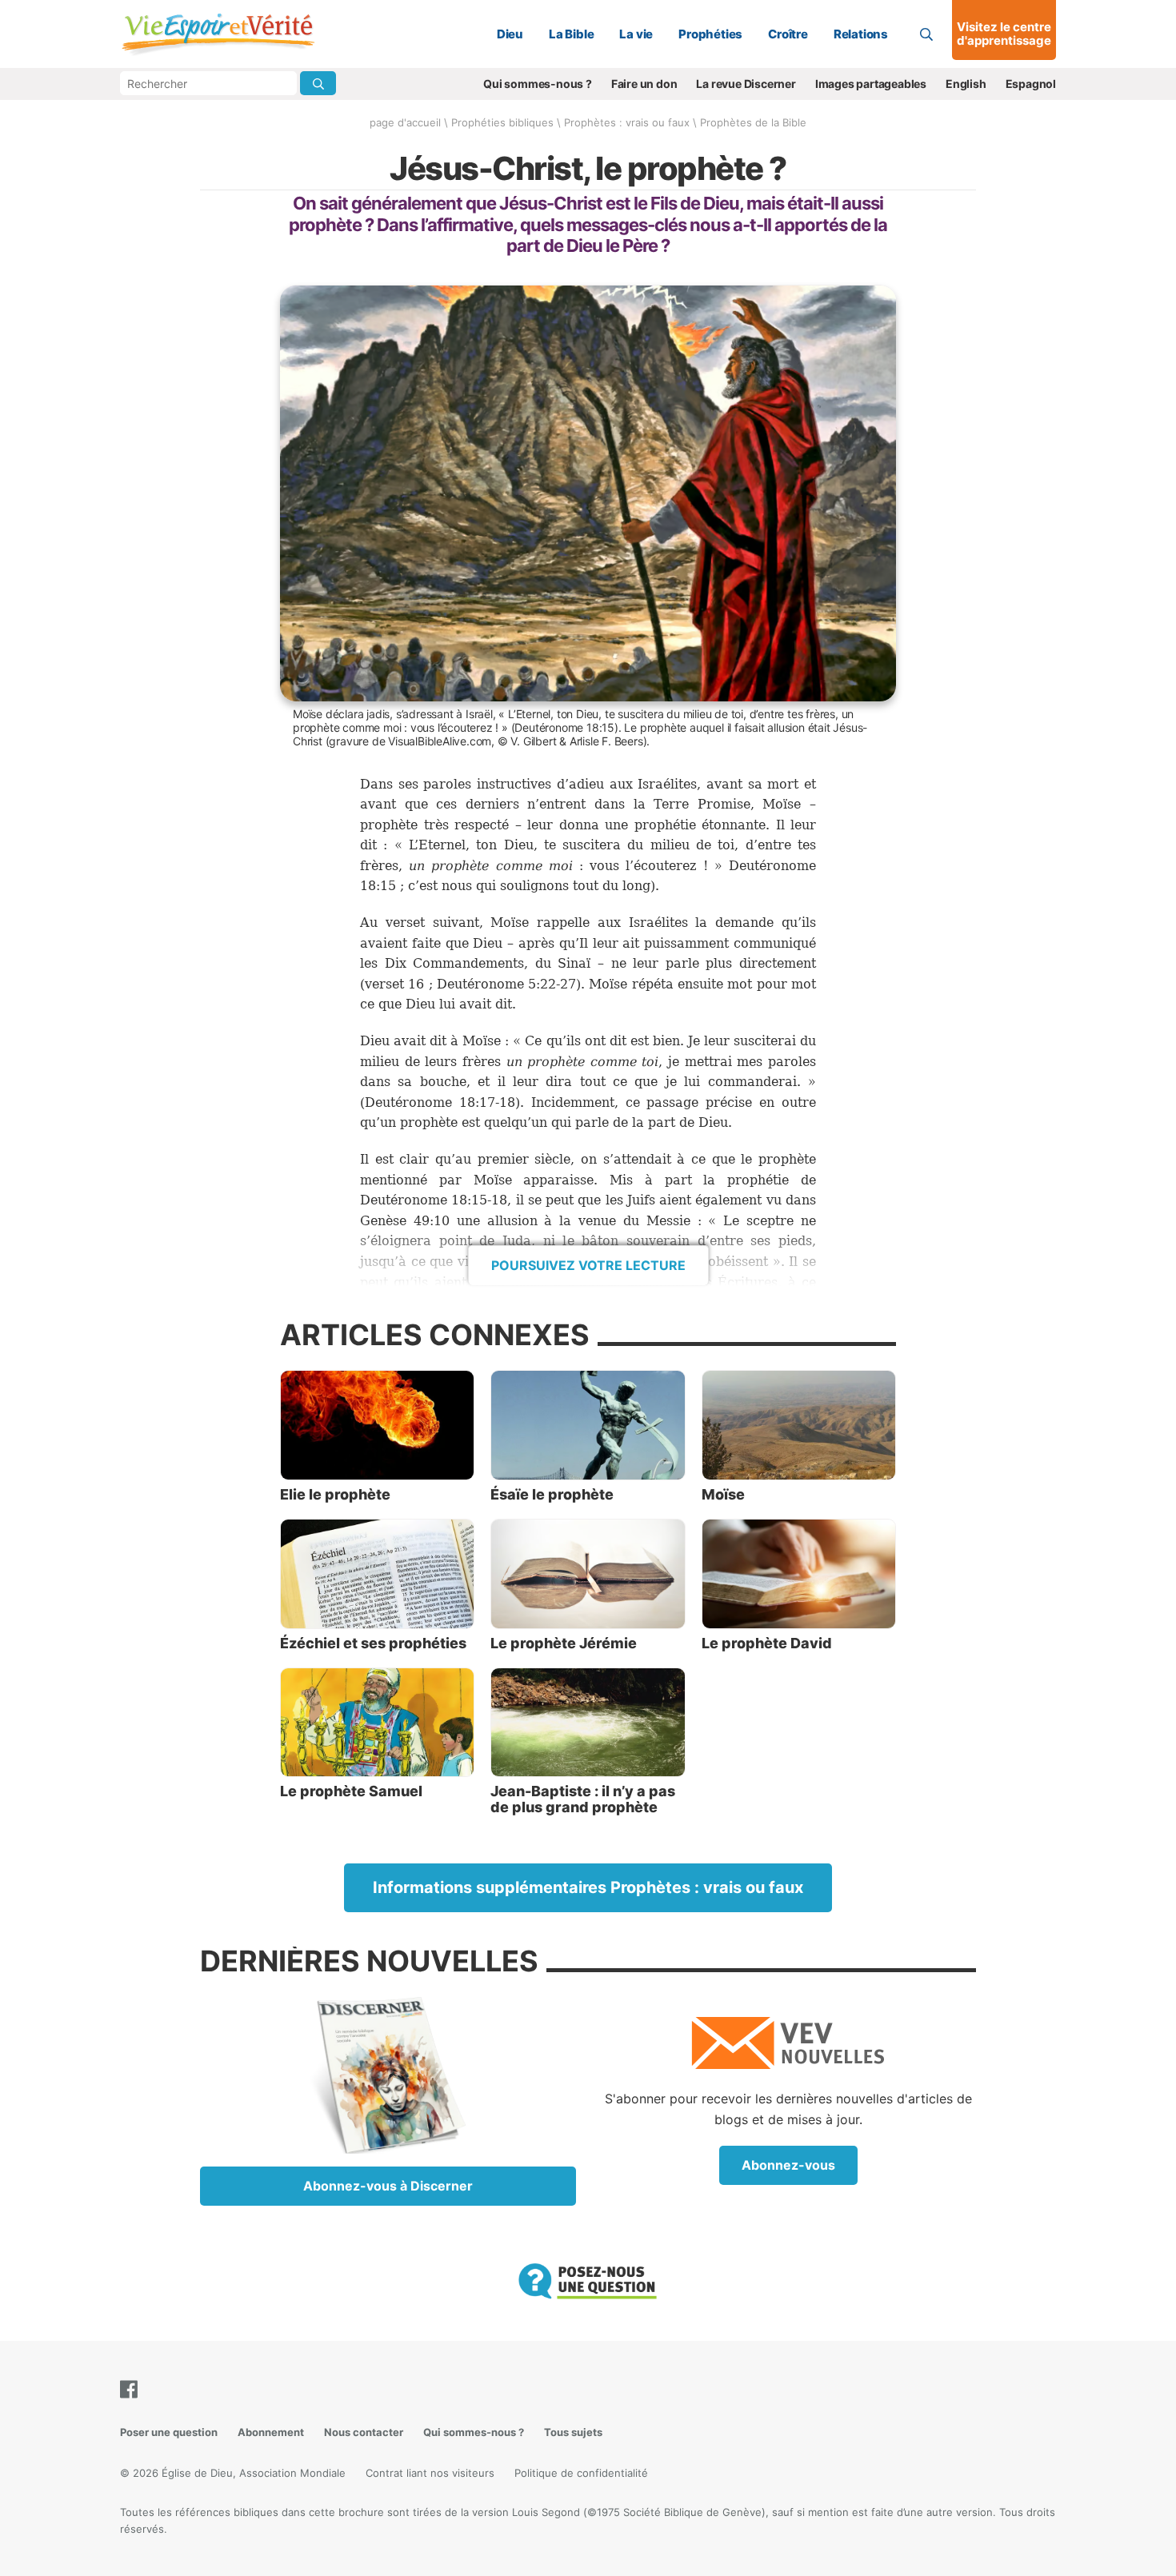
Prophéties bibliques (502, 122)
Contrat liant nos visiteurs (430, 2473)
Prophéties (710, 34)
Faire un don (644, 84)
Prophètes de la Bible (753, 122)
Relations (861, 34)
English (966, 84)
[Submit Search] (318, 83)
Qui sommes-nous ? (538, 84)
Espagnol (1031, 84)
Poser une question (169, 2432)
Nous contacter (364, 2432)
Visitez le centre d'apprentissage (1004, 34)
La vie (636, 34)
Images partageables (871, 84)
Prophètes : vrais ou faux (627, 122)
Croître (788, 34)
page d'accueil (405, 122)
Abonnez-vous (788, 2165)
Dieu (510, 34)
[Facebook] (132, 2389)
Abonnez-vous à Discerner (388, 2186)
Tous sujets (573, 2432)
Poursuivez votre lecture (588, 1265)
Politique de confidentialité (581, 2473)
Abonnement (271, 2432)
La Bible (571, 34)
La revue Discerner (746, 84)
